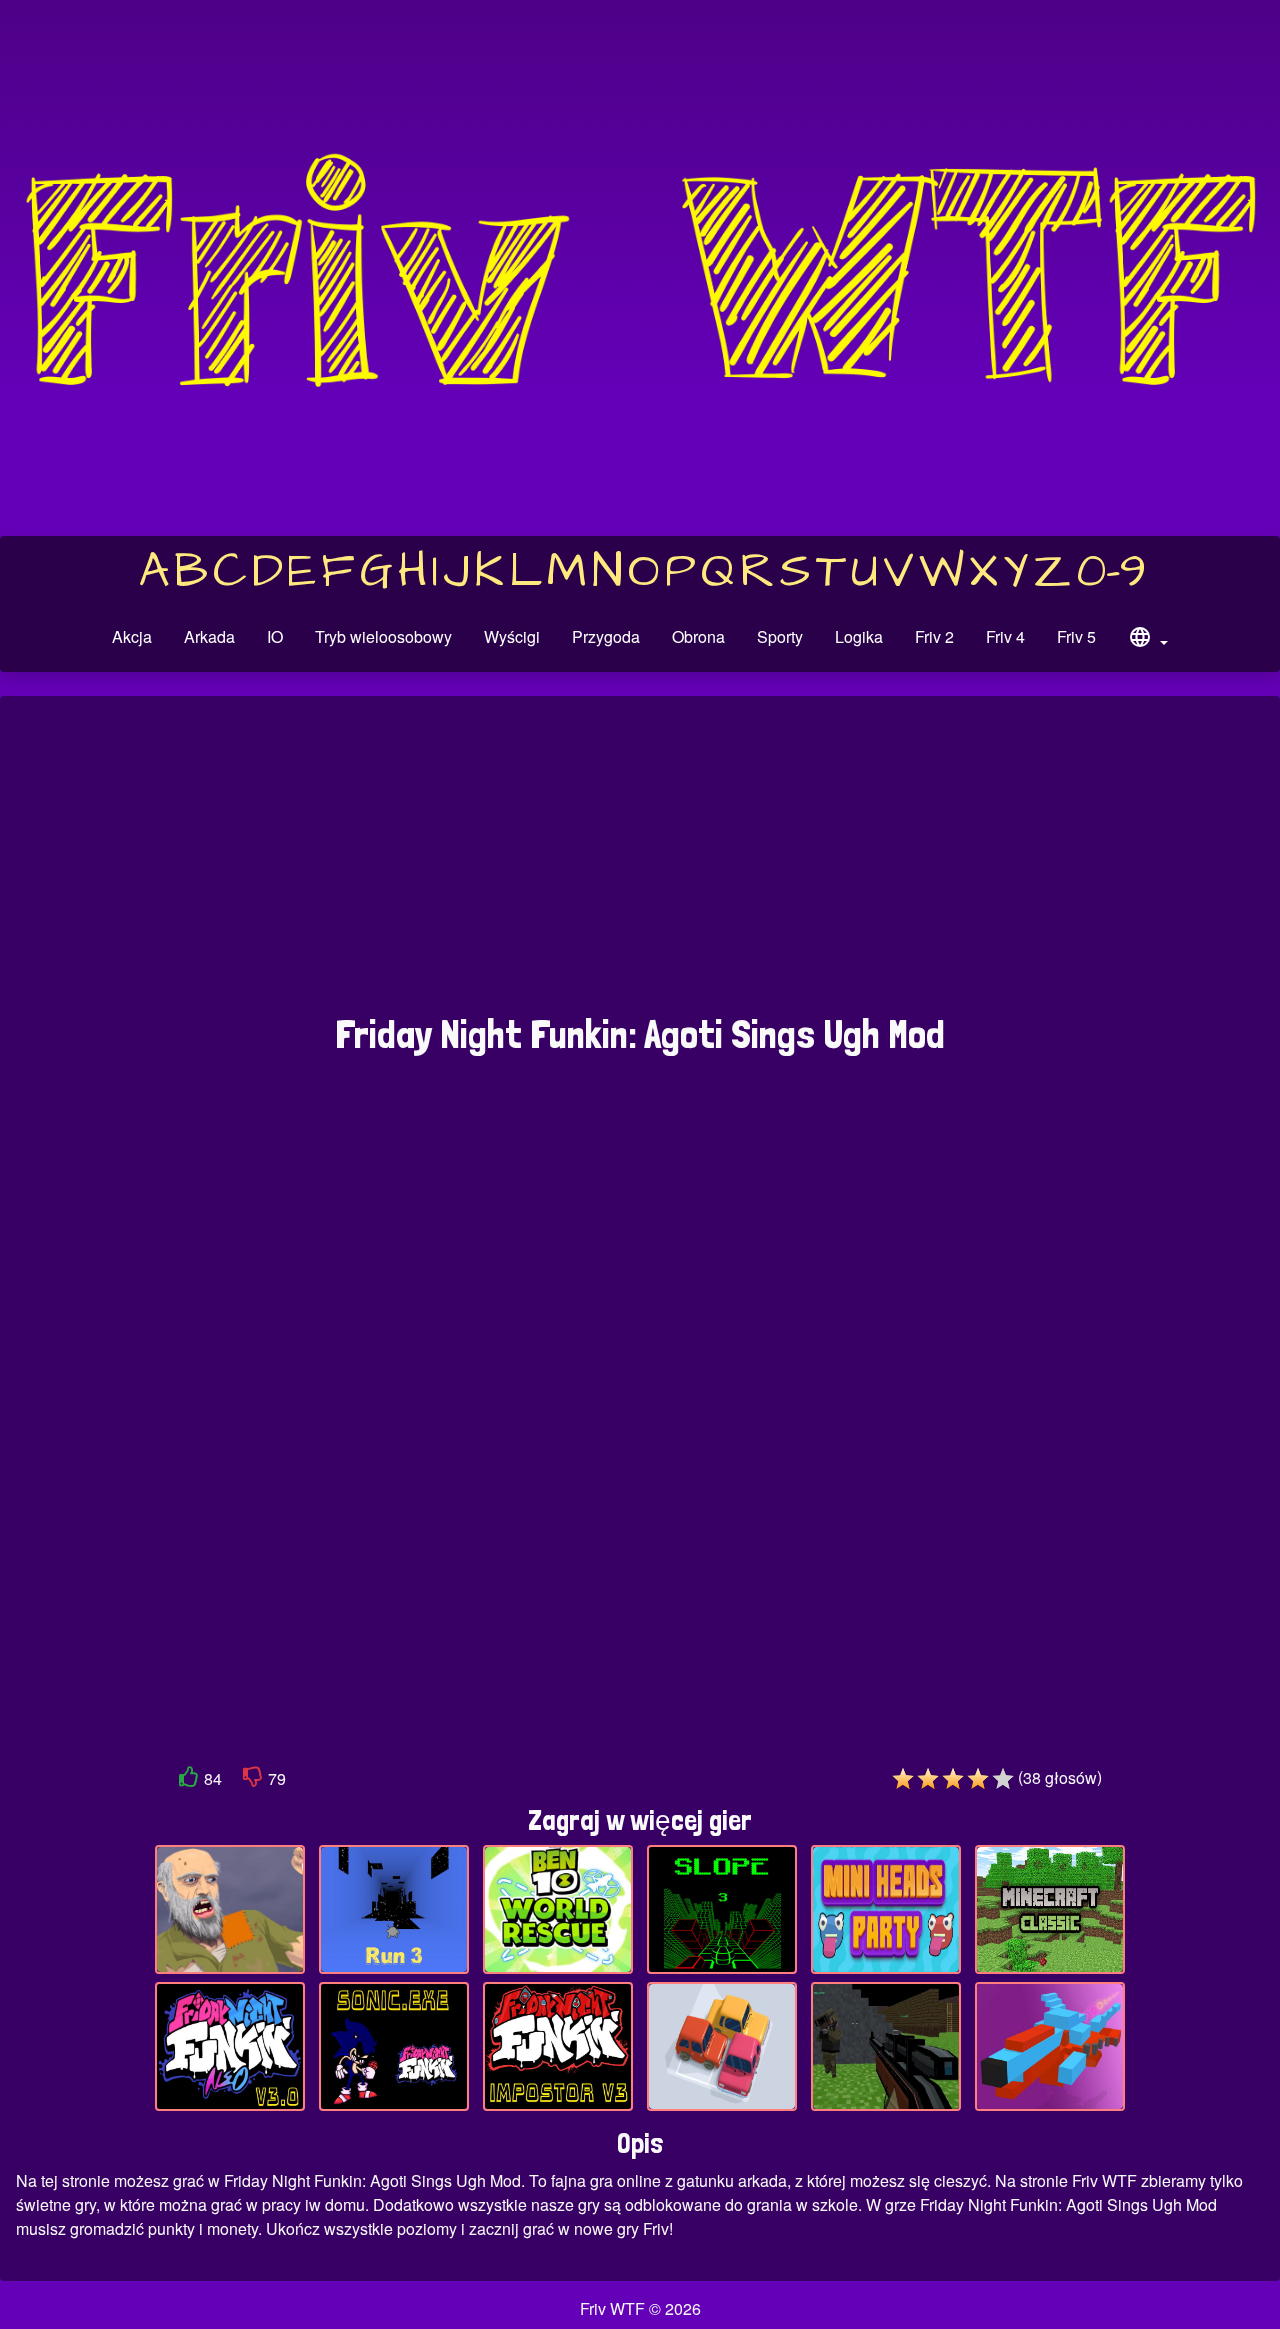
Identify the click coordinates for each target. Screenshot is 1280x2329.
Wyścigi (512, 636)
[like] (189, 1780)
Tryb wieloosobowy (383, 636)
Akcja (132, 636)
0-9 (1111, 572)
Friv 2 (934, 636)
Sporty (780, 636)
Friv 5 (1076, 636)
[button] (1148, 640)
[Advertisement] (640, 865)
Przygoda (606, 636)
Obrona (698, 636)
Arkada (209, 636)
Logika (859, 636)
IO (275, 636)
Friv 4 (1005, 636)
